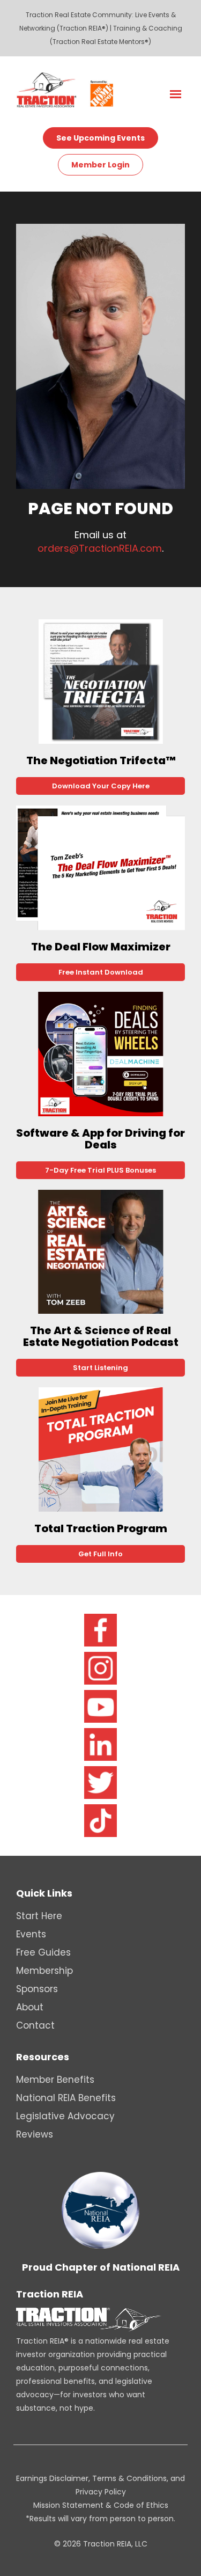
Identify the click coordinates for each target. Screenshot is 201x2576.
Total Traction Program (101, 1528)
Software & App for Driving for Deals (100, 1139)
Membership (44, 1971)
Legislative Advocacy (65, 2116)
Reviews (35, 2134)
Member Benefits (55, 2080)
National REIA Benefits (66, 2098)
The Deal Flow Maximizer (101, 947)
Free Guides (43, 1952)
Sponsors (37, 1989)
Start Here (39, 1916)
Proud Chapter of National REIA (101, 2267)
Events (31, 1934)
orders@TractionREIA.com (100, 548)
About (30, 2007)
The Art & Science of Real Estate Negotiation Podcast (101, 1336)
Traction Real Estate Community (79, 15)
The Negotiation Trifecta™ (101, 760)
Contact (35, 2025)
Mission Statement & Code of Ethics (101, 2505)
